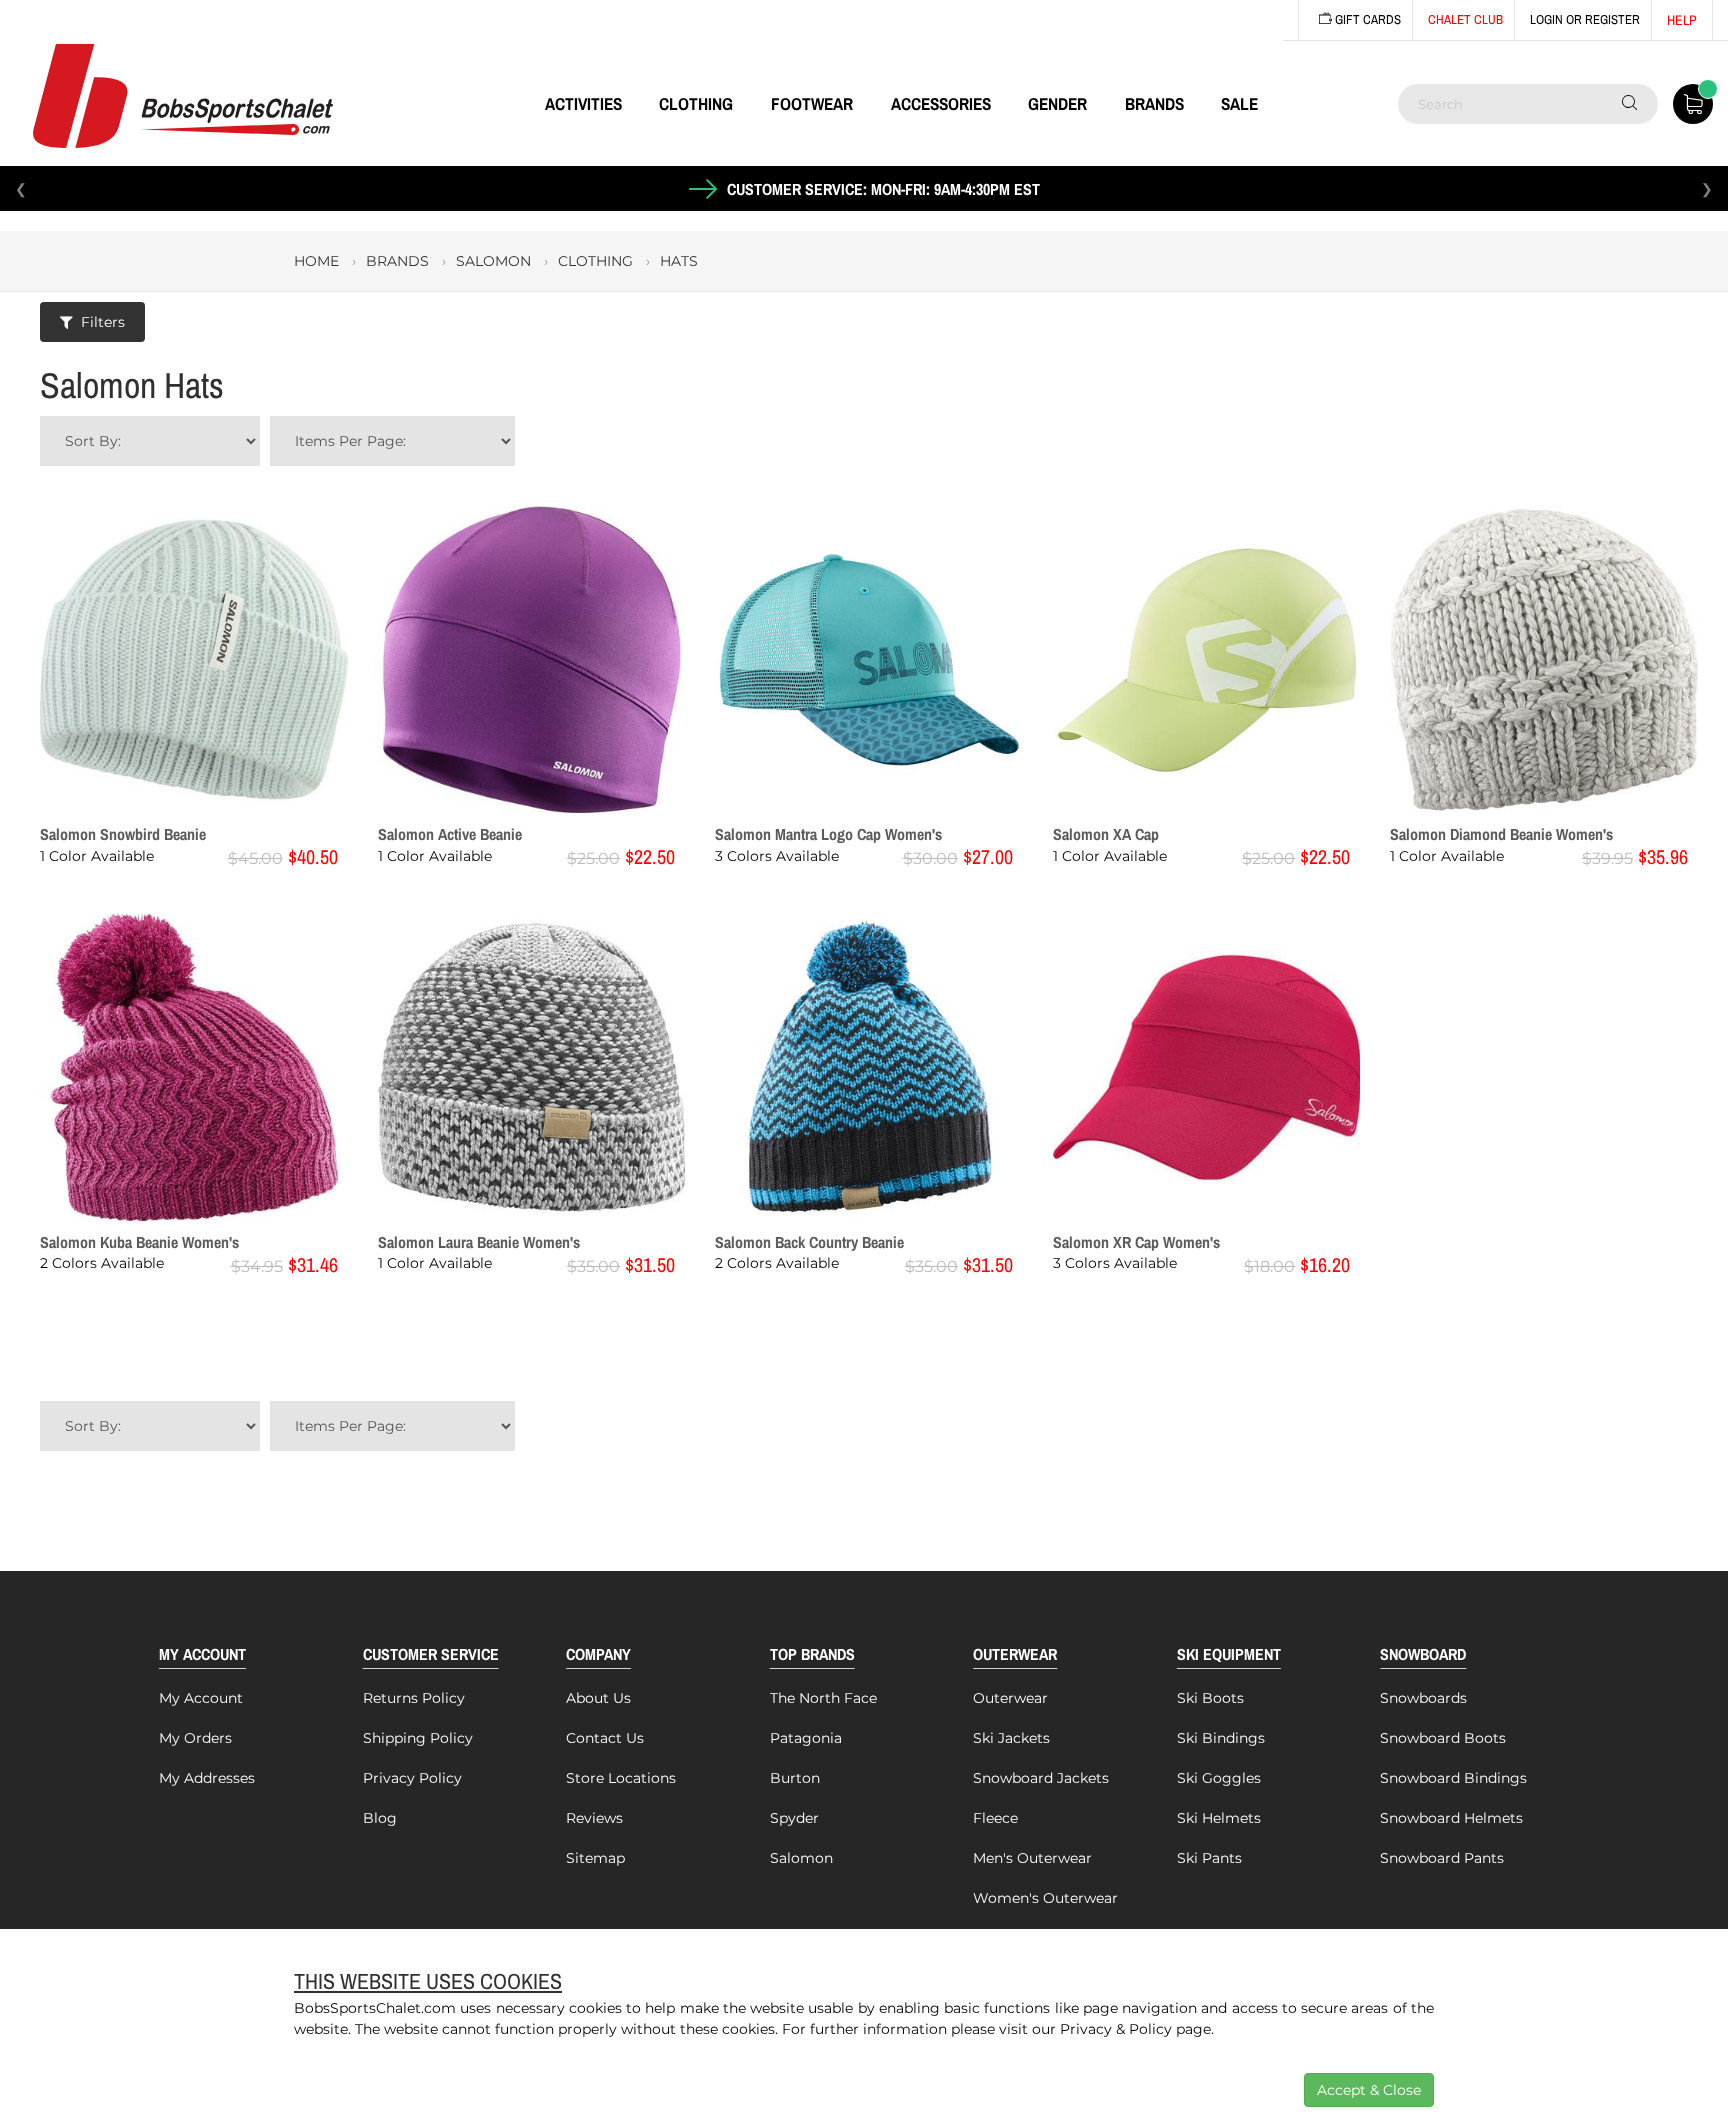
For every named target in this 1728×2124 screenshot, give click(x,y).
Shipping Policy (418, 1738)
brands (397, 261)
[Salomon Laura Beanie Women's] (532, 1067)
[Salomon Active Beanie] (532, 660)
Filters (103, 322)
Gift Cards (1366, 19)
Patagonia (806, 1738)
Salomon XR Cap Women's (1136, 1242)
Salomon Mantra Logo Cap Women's (828, 834)
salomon (493, 261)
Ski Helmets (1219, 1818)
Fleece (995, 1818)
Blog (380, 1818)
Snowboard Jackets (1041, 1778)
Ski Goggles (1219, 1778)
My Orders (195, 1738)
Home (316, 261)
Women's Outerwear (1045, 1898)
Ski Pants (1209, 1858)
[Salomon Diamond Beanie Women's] (1544, 660)
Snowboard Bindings (1453, 1778)
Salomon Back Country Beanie (809, 1242)
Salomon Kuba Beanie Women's (139, 1242)
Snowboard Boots (1443, 1738)
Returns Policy (414, 1698)
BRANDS (1154, 103)
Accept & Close (1369, 2090)
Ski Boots (1210, 1698)
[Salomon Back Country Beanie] (869, 1067)
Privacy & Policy (1116, 2029)
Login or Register (1585, 19)
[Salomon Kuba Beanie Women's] (194, 1067)
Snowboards (1423, 1698)
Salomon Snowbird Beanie (123, 834)
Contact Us (605, 1738)
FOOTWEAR (812, 103)
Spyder (794, 1818)
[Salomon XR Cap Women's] (1207, 1067)
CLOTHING (696, 103)
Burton (795, 1778)
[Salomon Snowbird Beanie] (194, 660)
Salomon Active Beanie (450, 834)
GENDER (1057, 103)
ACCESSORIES (941, 103)
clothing (595, 261)
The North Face (823, 1698)
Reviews (594, 1818)
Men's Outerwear (1032, 1858)
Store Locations (621, 1778)
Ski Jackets (1011, 1738)
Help (1682, 20)
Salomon (801, 1858)
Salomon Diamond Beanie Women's (1501, 834)
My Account (201, 1698)
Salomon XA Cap (1106, 834)
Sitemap (595, 1858)
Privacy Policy (412, 1778)
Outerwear (1010, 1698)
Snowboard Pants (1442, 1858)
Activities (583, 103)
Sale (1239, 103)
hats (679, 261)
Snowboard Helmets (1451, 1818)
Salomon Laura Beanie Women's (479, 1242)
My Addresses (207, 1778)
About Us (598, 1698)
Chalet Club (1465, 19)
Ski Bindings (1221, 1738)
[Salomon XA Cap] (1207, 660)
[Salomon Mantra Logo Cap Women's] (869, 660)
